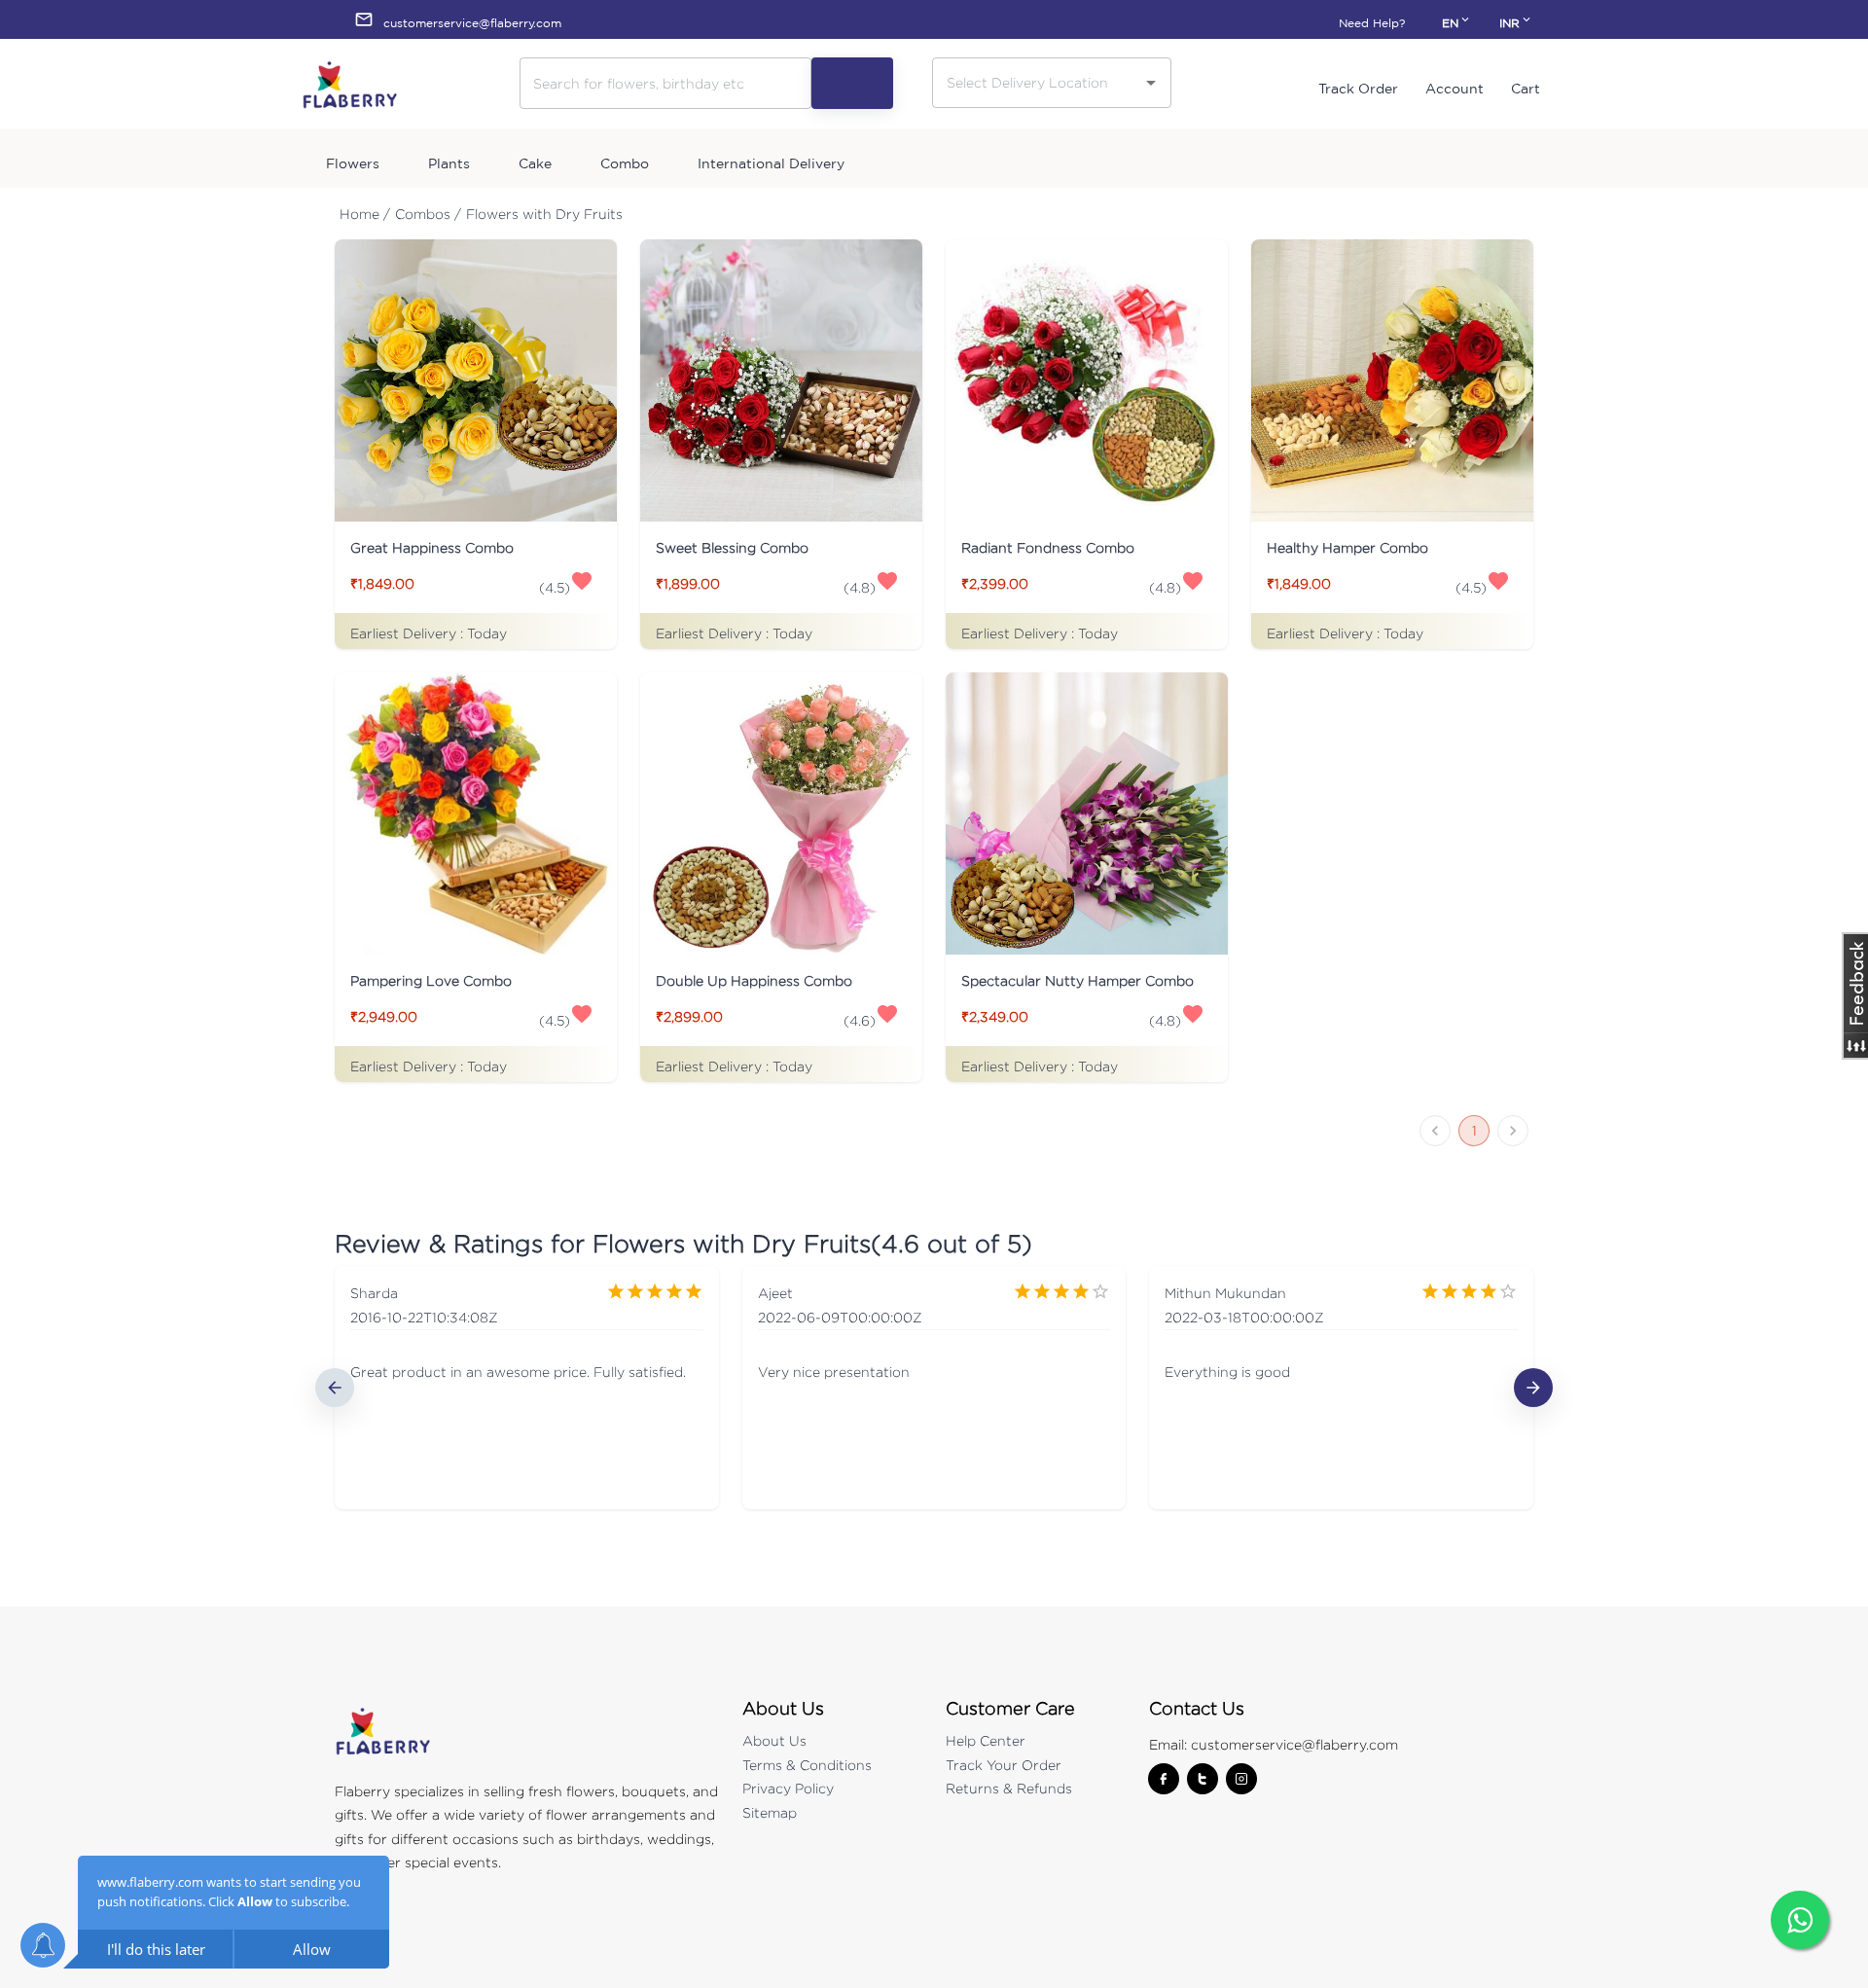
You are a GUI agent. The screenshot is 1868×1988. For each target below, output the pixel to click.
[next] (1533, 1388)
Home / (365, 214)
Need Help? (1372, 23)
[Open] (1151, 83)
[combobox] (1037, 82)
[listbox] (934, 1388)
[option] (527, 1388)
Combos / (428, 214)
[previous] (335, 1388)
